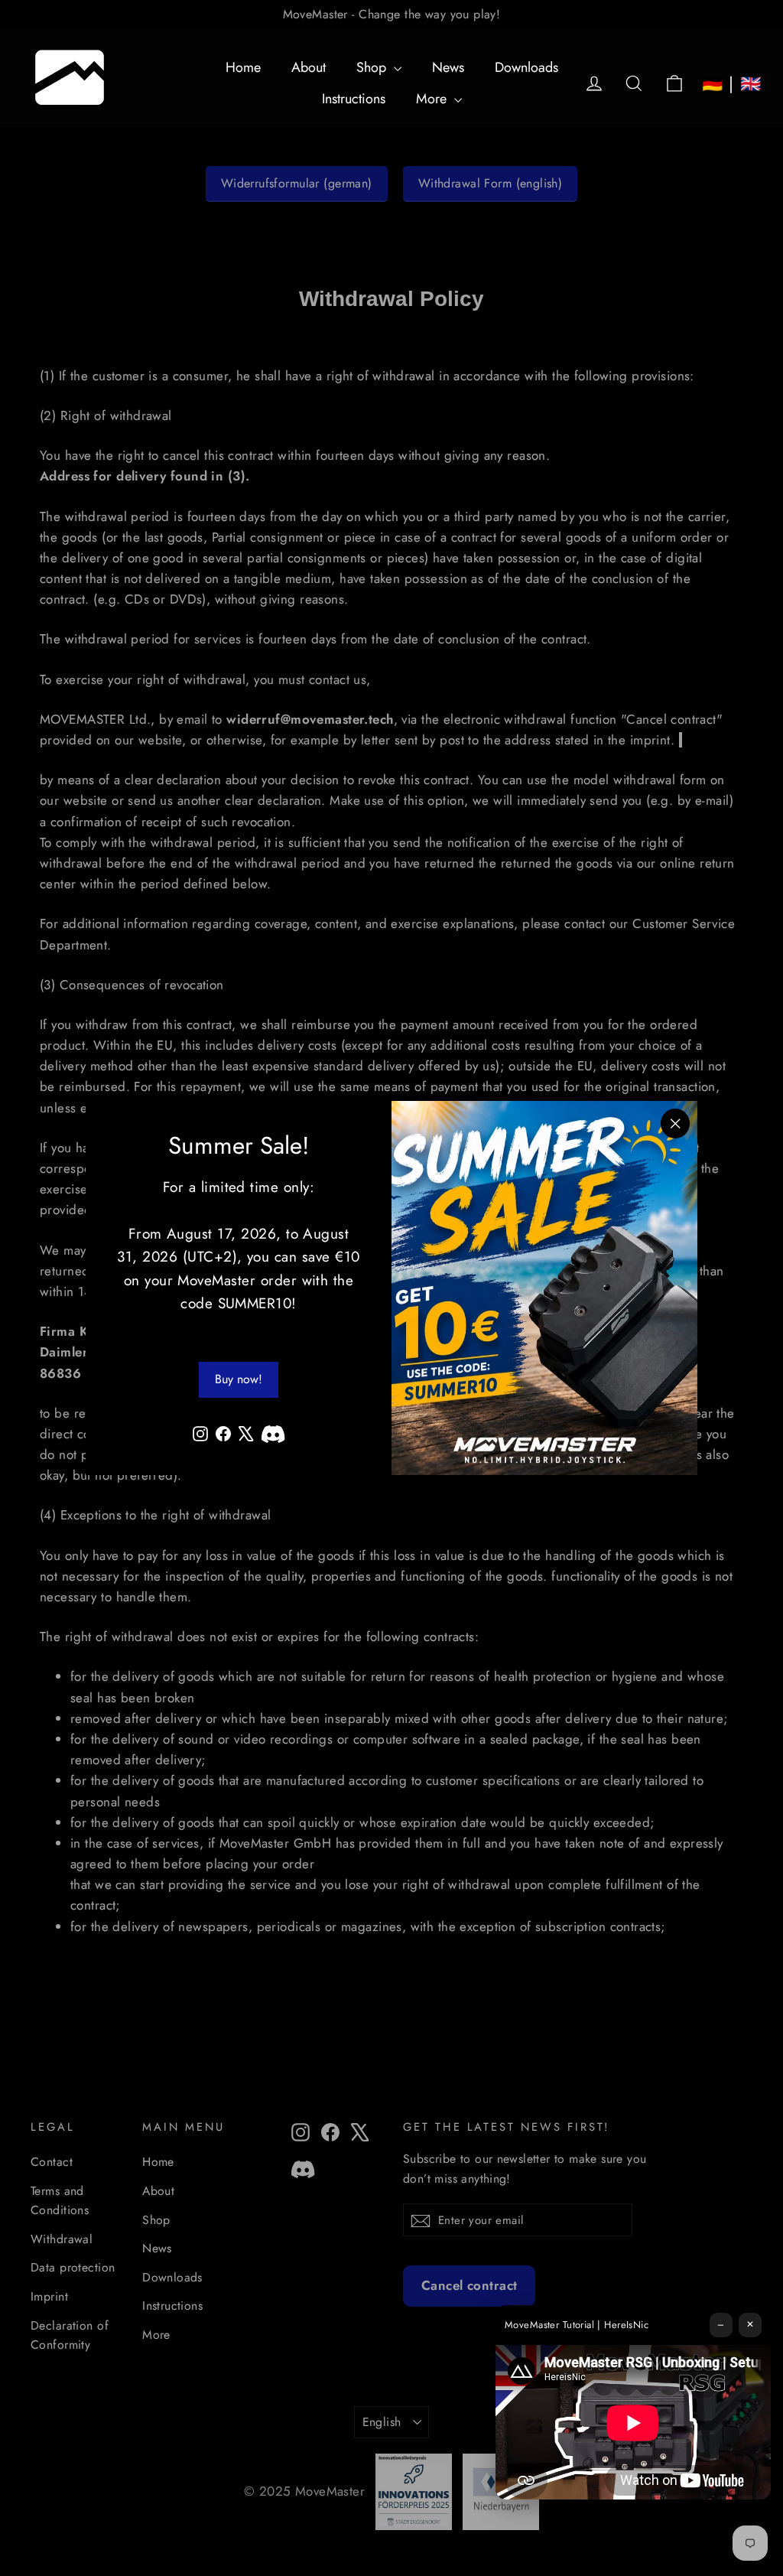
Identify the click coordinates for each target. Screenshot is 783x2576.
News (448, 67)
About (309, 67)
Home (243, 67)
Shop (373, 67)
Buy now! (239, 1379)
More (433, 99)
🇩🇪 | (718, 83)
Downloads (526, 67)
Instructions (354, 99)
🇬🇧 (751, 83)
